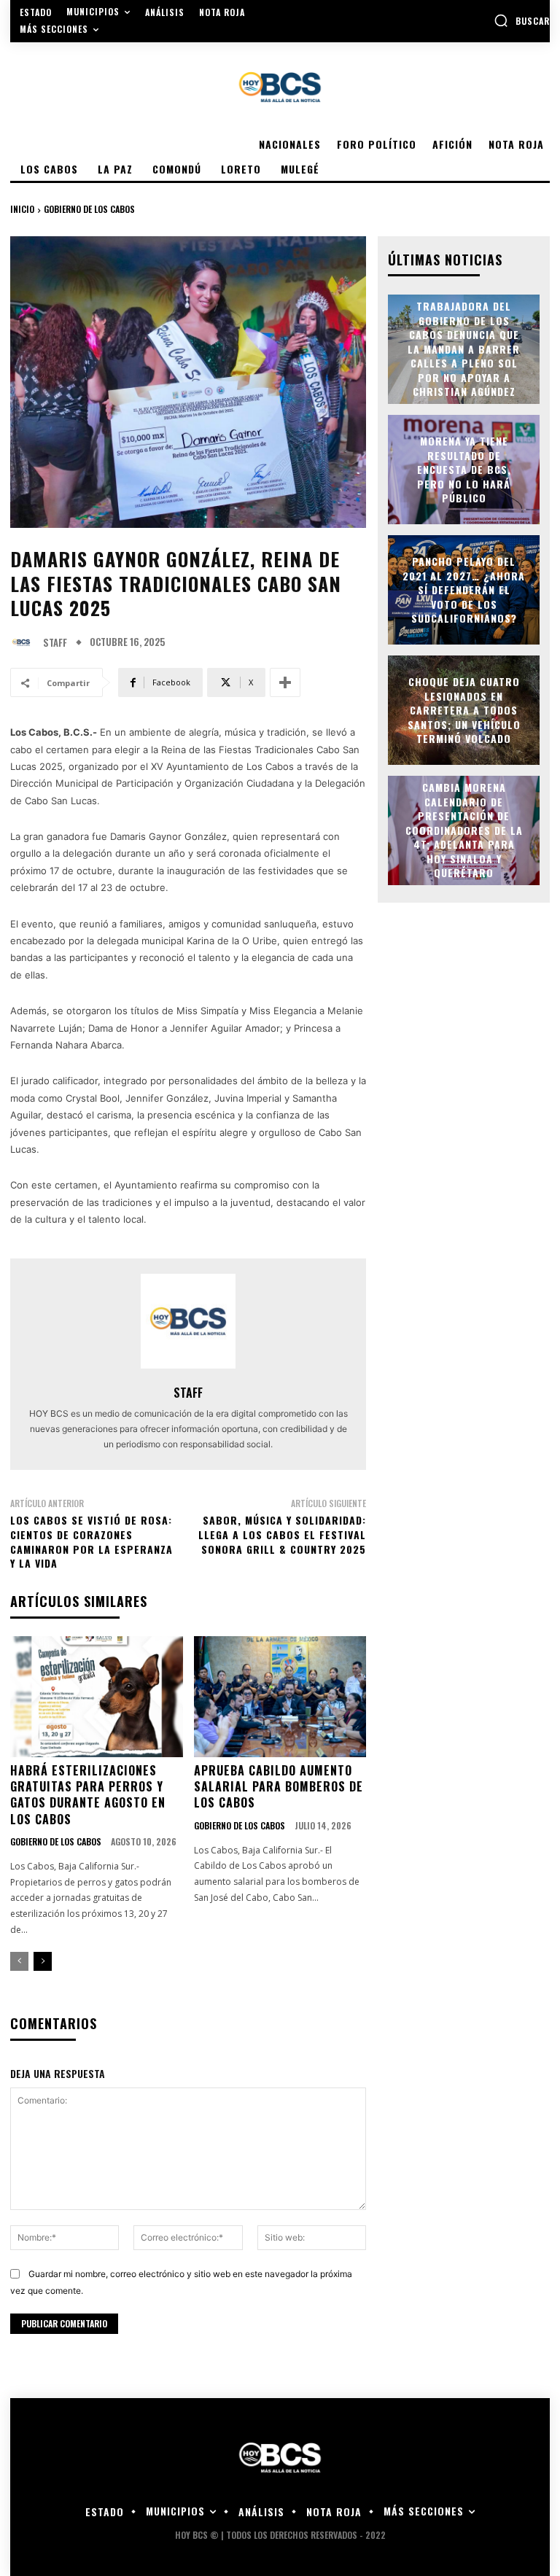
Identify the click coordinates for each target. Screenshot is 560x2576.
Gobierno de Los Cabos (89, 209)
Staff (55, 643)
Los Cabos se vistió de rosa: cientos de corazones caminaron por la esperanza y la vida (92, 1541)
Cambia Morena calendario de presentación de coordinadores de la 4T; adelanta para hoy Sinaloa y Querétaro (464, 830)
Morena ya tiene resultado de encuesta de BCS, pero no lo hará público (464, 469)
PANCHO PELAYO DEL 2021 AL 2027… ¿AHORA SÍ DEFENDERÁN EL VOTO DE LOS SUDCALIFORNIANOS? (464, 589)
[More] (285, 682)
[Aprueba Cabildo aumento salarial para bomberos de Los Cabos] (280, 1697)
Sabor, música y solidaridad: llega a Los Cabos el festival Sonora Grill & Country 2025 (282, 1534)
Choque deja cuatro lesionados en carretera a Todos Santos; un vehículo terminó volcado (464, 710)
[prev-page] (19, 1961)
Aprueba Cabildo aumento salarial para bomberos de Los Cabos (279, 1787)
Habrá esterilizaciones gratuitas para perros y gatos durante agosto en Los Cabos (88, 1795)
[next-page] (43, 1961)
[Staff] (25, 642)
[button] (522, 20)
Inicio (22, 209)
